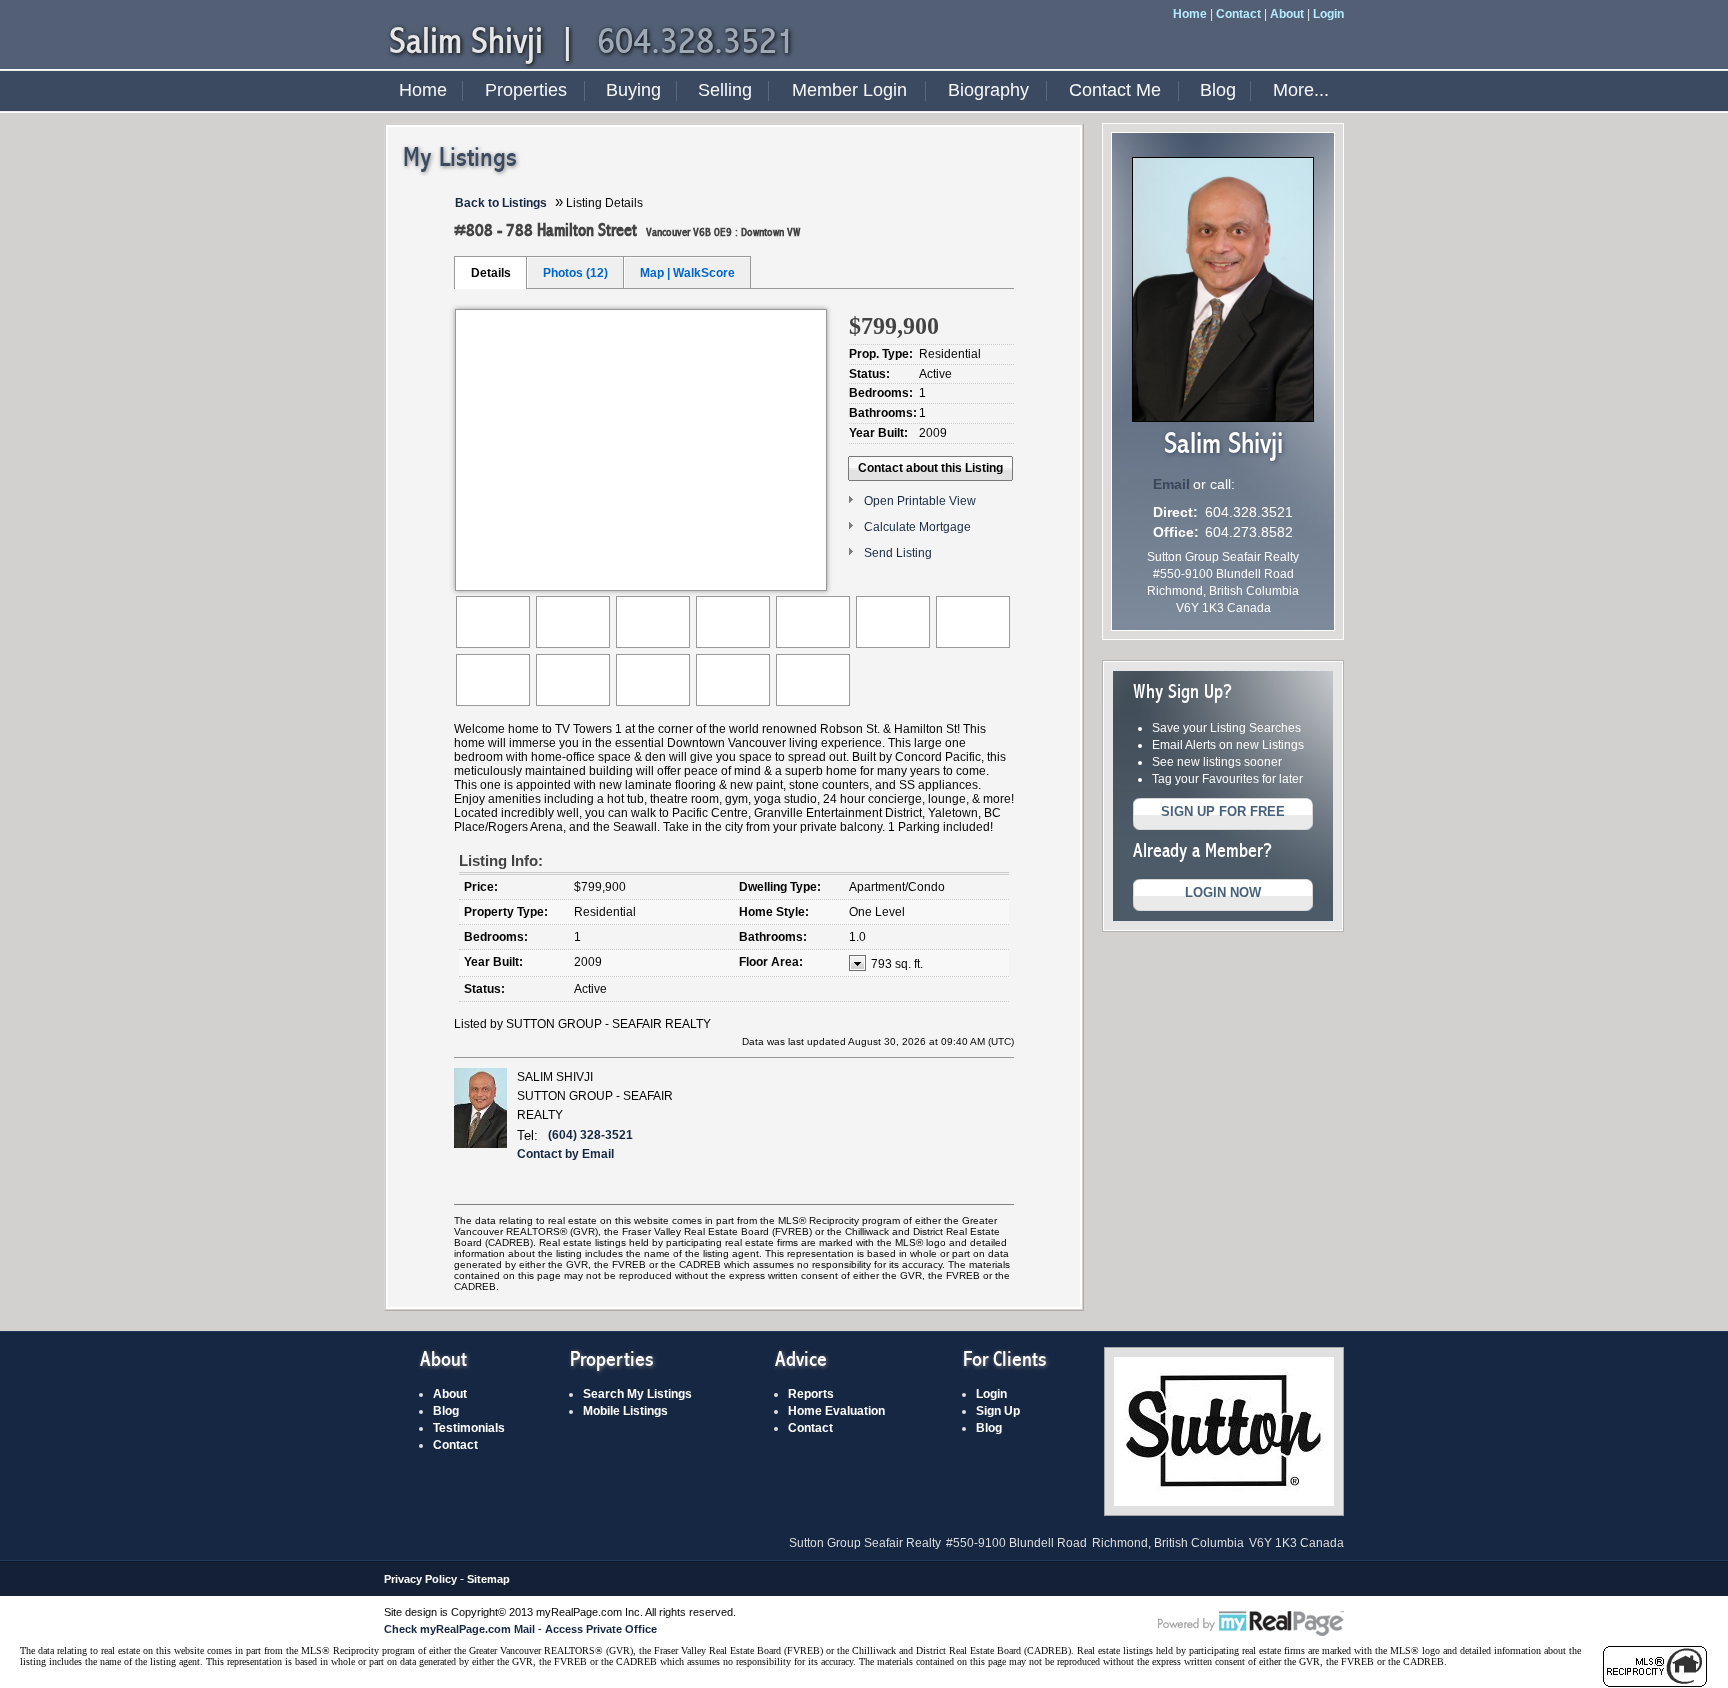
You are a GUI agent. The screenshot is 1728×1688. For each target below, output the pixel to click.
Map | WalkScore (687, 273)
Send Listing (898, 553)
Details (491, 273)
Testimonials (469, 1428)
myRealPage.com (1251, 1624)
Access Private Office (601, 1629)
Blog (1218, 90)
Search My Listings (637, 1394)
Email (1171, 484)
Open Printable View (920, 501)
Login (1328, 14)
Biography (988, 90)
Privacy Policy (420, 1579)
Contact (1238, 14)
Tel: (527, 1135)
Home (1190, 14)
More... (1301, 90)
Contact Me (1115, 90)
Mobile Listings (625, 1411)
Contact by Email (565, 1154)
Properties (526, 90)
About (1287, 14)
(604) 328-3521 (590, 1135)
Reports (811, 1394)
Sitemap (488, 1579)
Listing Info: (501, 860)
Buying (633, 90)
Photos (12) (575, 273)
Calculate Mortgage (917, 527)
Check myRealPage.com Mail (459, 1629)
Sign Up (998, 1411)
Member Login (849, 90)
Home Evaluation (836, 1411)
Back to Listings (501, 203)
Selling (725, 90)
